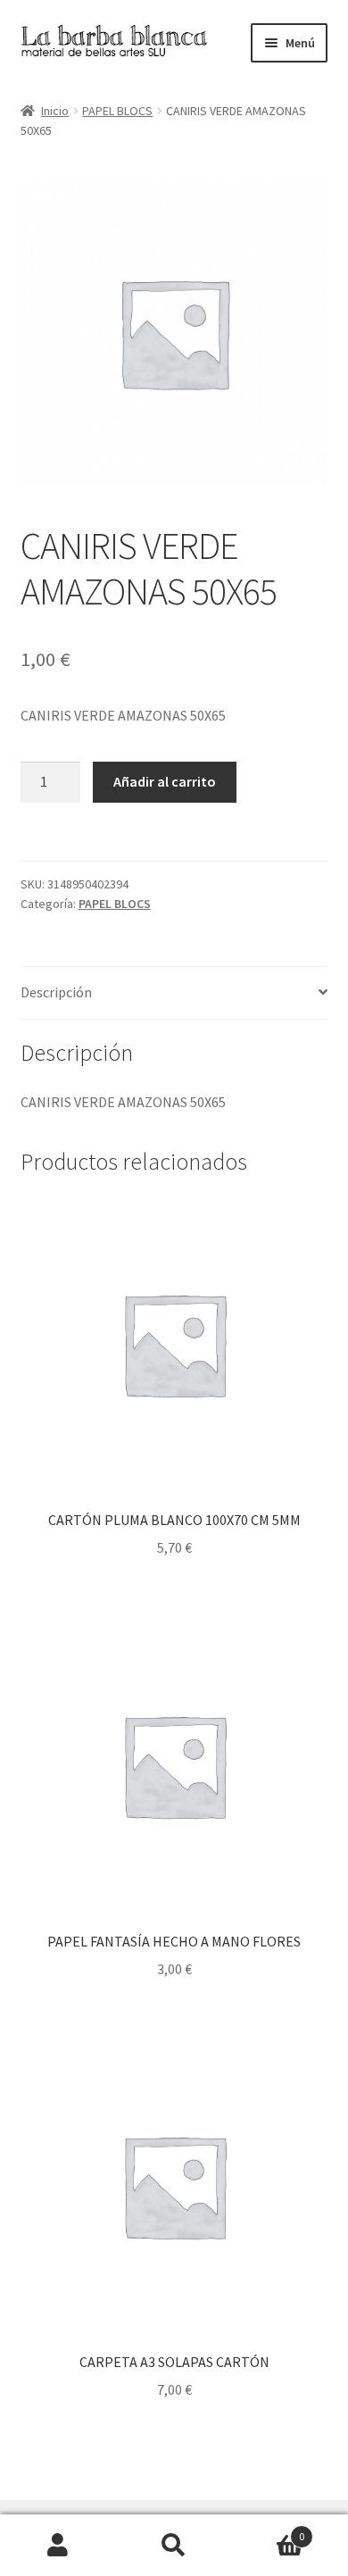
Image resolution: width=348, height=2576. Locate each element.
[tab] (174, 993)
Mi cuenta (58, 2546)
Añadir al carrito (165, 781)
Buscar (174, 2546)
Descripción (56, 992)
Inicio (55, 111)
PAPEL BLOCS (117, 111)
